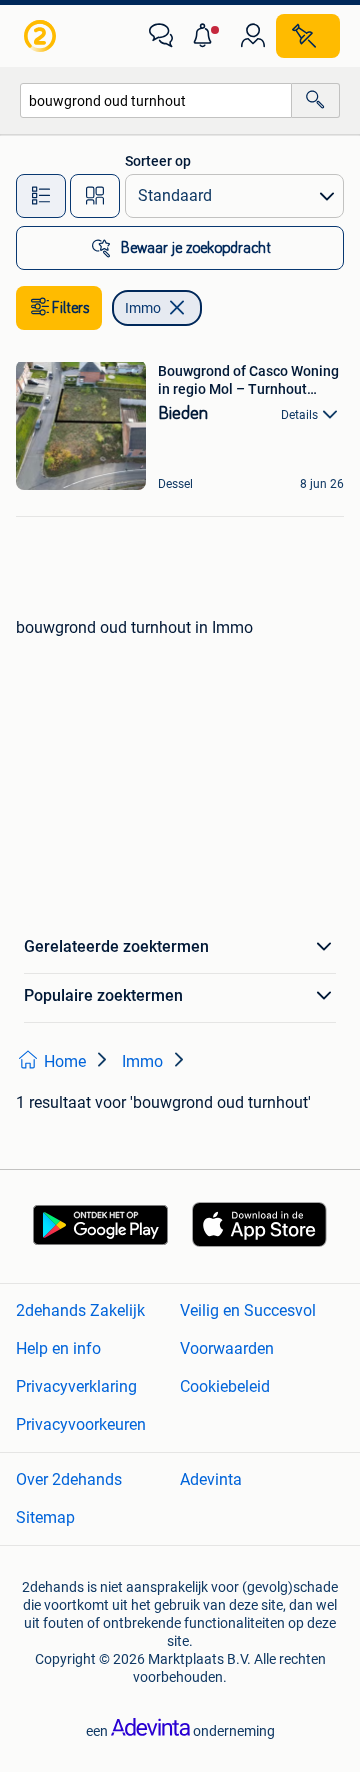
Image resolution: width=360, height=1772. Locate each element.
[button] (207, 36)
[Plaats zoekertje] (308, 36)
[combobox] (156, 100)
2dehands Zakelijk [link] (80, 1310)
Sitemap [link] (45, 1517)
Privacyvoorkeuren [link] (81, 1424)
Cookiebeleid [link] (225, 1386)
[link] (42, 36)
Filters (71, 308)
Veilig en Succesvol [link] (248, 1310)
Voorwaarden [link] (227, 1348)
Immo (143, 308)
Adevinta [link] (211, 1479)
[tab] (41, 196)
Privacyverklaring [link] (76, 1386)
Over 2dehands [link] (69, 1479)
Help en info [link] (58, 1348)
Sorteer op (158, 161)
